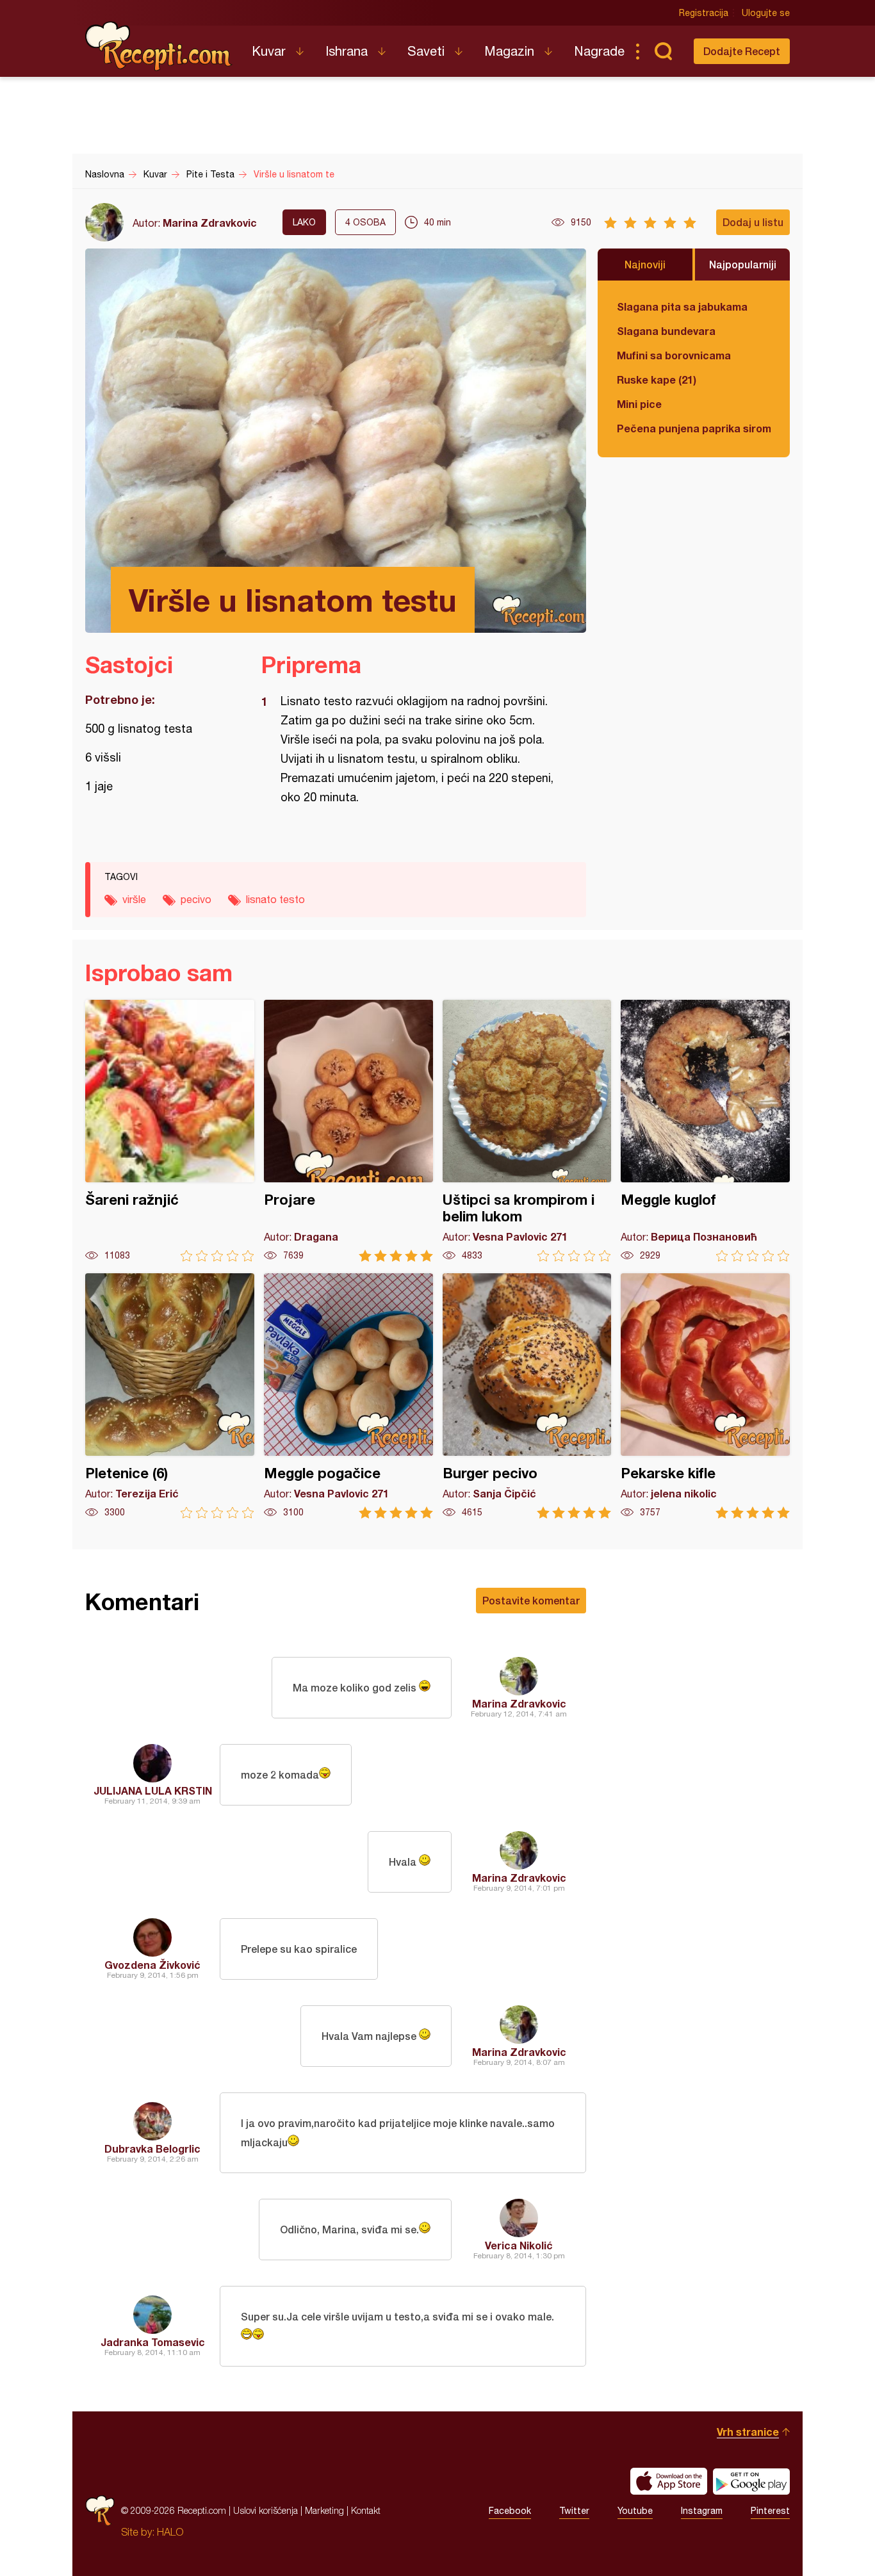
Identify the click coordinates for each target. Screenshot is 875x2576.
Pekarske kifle (705, 1396)
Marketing (324, 2510)
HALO (170, 2532)
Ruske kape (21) (657, 379)
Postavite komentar (531, 1600)
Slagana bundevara (666, 331)
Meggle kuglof (705, 1131)
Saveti (426, 51)
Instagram (702, 2511)
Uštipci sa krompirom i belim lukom (527, 1131)
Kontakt (366, 2510)
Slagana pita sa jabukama (682, 306)
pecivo (196, 899)
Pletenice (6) (170, 1396)
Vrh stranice (748, 2432)
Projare (348, 1131)
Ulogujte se (766, 13)
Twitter (574, 2511)
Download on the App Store (669, 2481)
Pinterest (770, 2511)
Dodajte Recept (742, 51)
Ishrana (347, 51)
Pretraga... (663, 51)
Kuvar (269, 51)
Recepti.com (159, 46)
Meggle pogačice (348, 1396)
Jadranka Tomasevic (153, 2342)
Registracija (704, 13)
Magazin (509, 51)
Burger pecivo (527, 1396)
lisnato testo (275, 899)
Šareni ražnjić (170, 1131)
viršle (134, 899)
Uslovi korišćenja (266, 2510)
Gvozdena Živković (152, 1965)
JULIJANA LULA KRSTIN (153, 1790)
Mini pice (639, 404)
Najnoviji (645, 264)
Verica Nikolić (519, 2245)
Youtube (635, 2511)
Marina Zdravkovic (210, 223)
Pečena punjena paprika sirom (694, 428)
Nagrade (599, 51)
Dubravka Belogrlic (152, 2148)
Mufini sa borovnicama (674, 355)
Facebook (510, 2511)
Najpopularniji (743, 264)
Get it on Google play (751, 2481)
